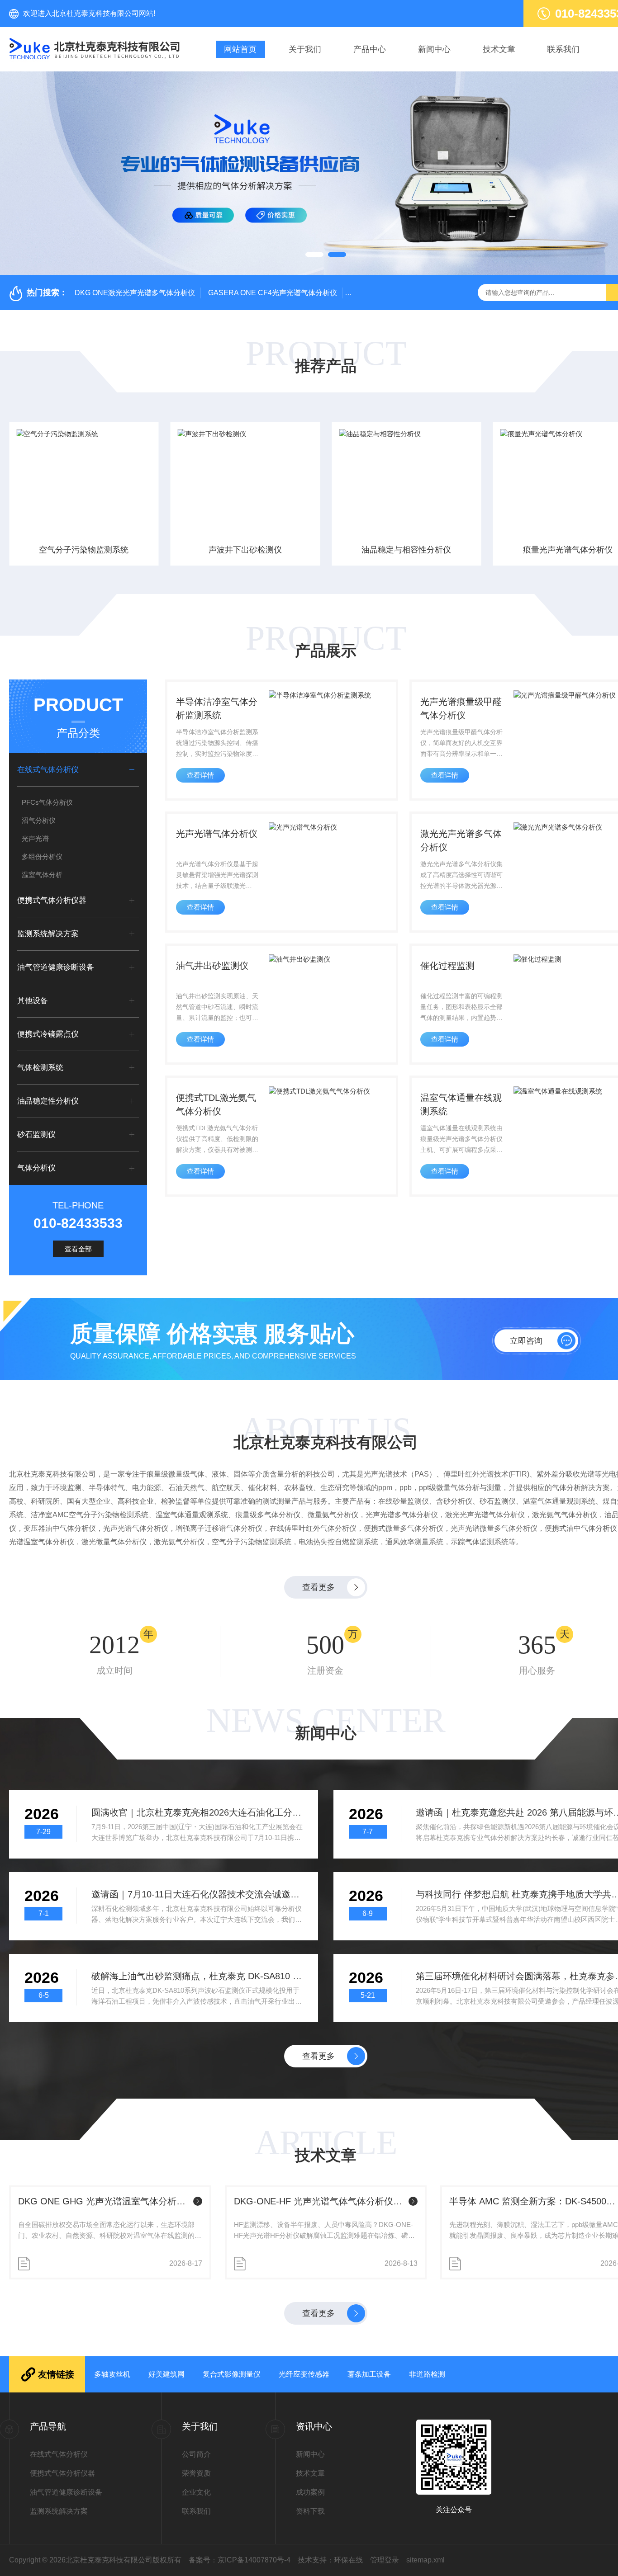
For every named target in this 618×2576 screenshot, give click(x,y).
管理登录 (385, 2560)
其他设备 (33, 1001)
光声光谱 (35, 838)
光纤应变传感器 (304, 2374)
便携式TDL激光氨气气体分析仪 (216, 1104)
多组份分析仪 (42, 856)
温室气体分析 (42, 875)
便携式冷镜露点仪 (48, 1034)
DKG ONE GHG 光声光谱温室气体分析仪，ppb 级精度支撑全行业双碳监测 (104, 2201)
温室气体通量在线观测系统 (461, 1104)
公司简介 (196, 2454)
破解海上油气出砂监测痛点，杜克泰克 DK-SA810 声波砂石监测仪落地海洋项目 (197, 1976)
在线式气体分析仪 (48, 770)
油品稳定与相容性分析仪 (406, 550)
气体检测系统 (40, 1068)
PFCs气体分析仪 (47, 802)
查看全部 (78, 1249)
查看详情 (200, 775)
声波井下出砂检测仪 (245, 550)
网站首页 (240, 49)
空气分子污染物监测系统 (84, 550)
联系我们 (563, 49)
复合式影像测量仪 (232, 2374)
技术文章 (499, 49)
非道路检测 (427, 2374)
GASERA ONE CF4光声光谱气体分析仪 (273, 293)
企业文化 (196, 2492)
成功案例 (310, 2492)
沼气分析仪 (39, 820)
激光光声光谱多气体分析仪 (461, 840)
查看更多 (319, 1587)
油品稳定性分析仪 (48, 1101)
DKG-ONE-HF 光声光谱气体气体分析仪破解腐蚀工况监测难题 (320, 2201)
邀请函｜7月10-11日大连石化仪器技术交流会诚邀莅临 (197, 1894)
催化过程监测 (447, 966)
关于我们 (305, 49)
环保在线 (348, 2560)
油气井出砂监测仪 (212, 966)
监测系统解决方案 (48, 934)
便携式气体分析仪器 (52, 900)
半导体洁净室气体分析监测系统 (217, 708)
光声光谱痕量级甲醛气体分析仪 (461, 708)
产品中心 (370, 49)
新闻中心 (434, 49)
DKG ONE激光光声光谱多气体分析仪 (135, 293)
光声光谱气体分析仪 (217, 834)
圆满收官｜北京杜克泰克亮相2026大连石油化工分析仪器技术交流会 (197, 1812)
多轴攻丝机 (112, 2374)
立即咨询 (526, 1341)
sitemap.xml (425, 2560)
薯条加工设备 (369, 2374)
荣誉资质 (196, 2473)
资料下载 (310, 2511)
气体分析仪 (36, 1168)
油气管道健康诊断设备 (56, 967)
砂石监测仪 (36, 1135)
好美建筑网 (166, 2374)
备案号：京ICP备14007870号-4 (240, 2560)
